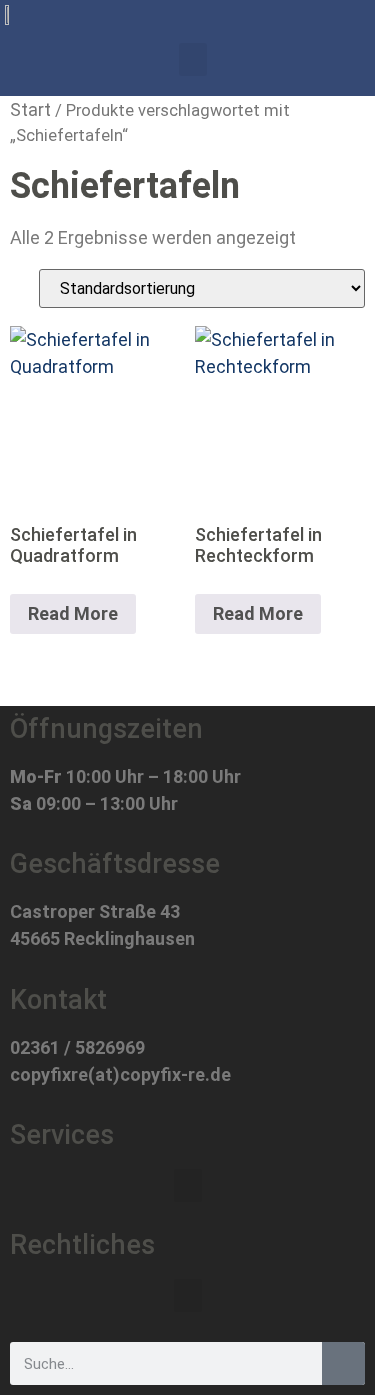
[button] (193, 59)
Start (30, 109)
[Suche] (343, 1363)
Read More (73, 613)
